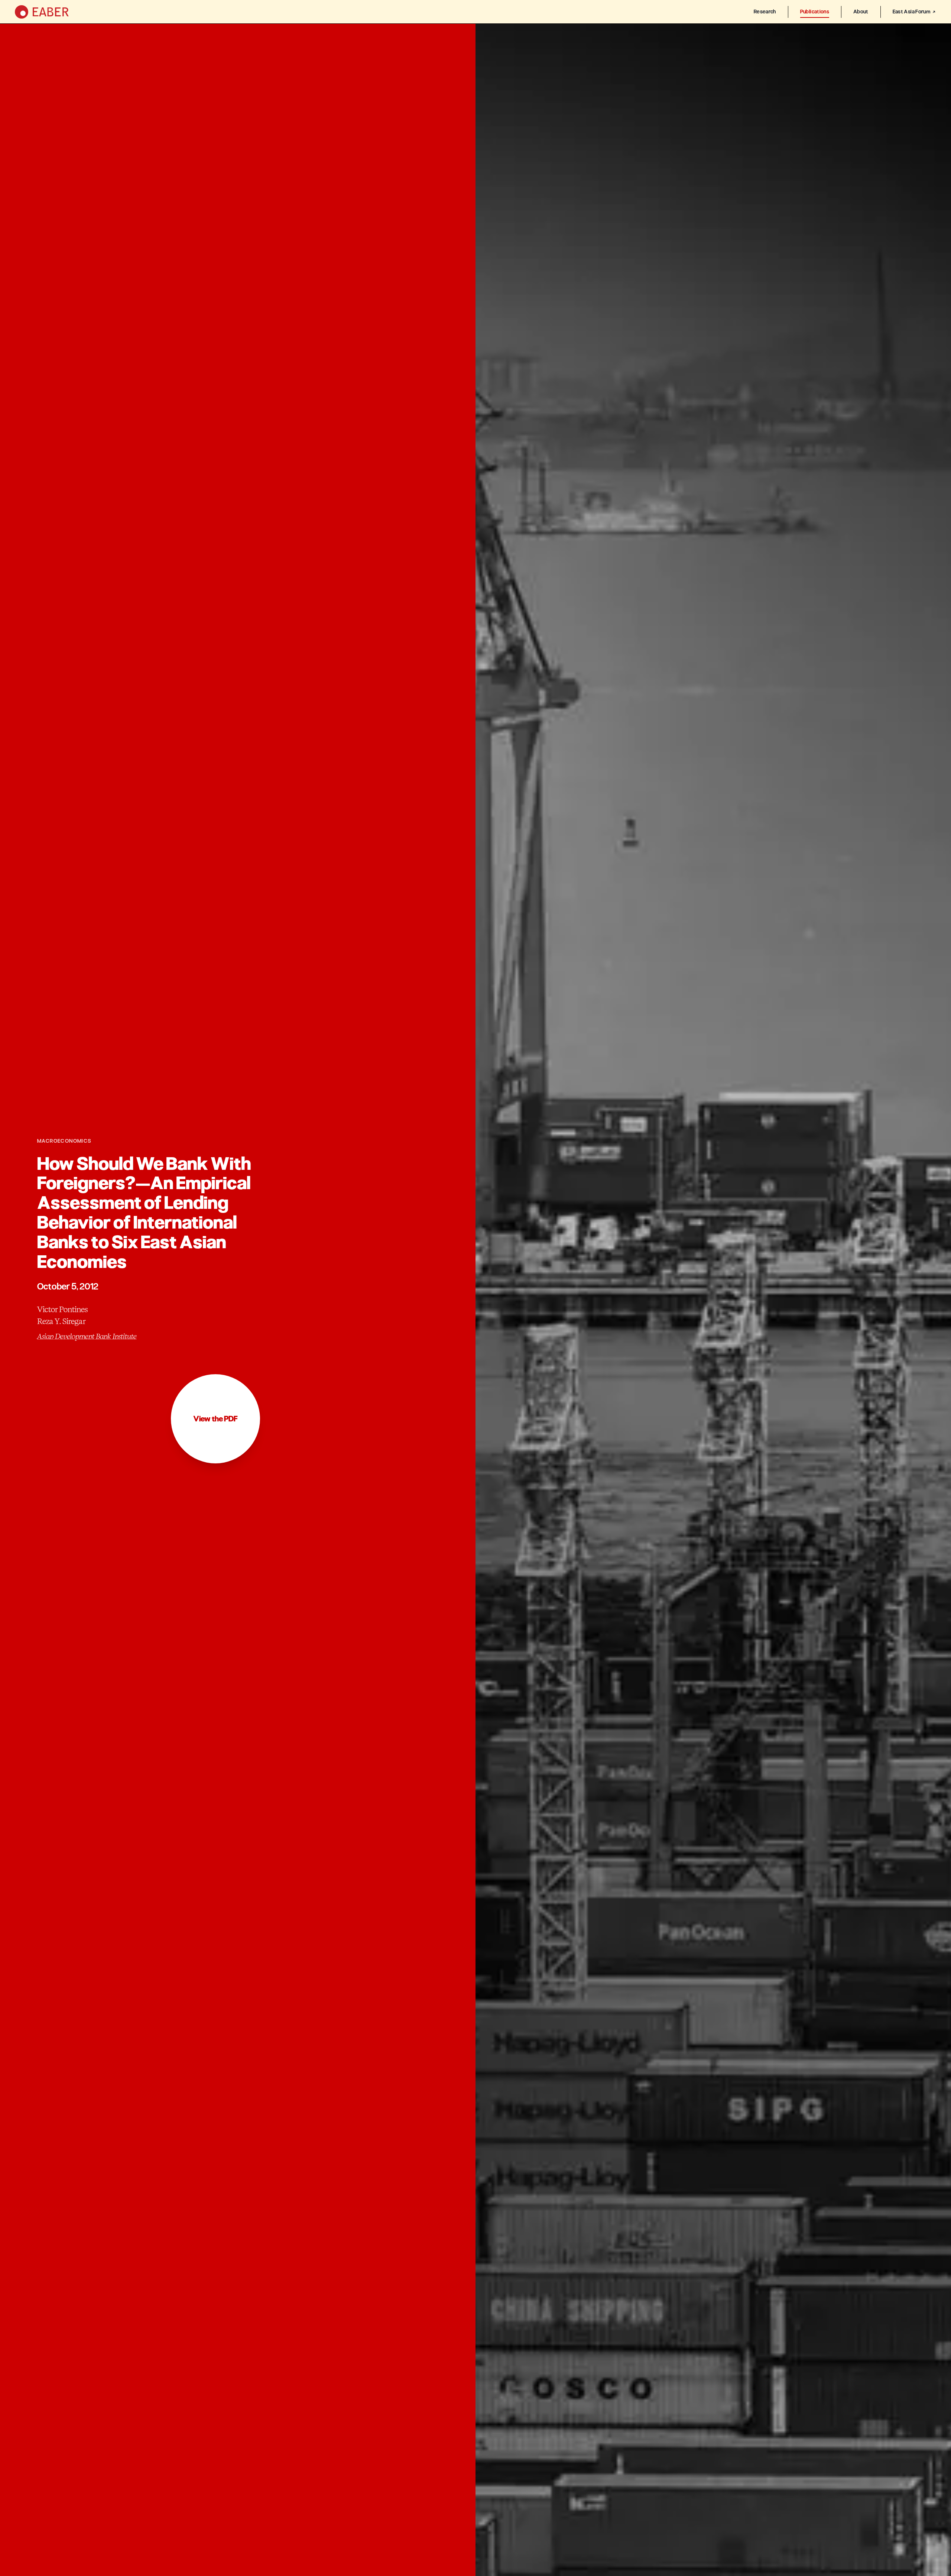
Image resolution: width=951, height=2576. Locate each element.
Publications (815, 12)
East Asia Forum (911, 12)
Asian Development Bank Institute (87, 1336)
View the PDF (215, 1419)
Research (765, 12)
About (861, 12)
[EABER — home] (42, 12)
